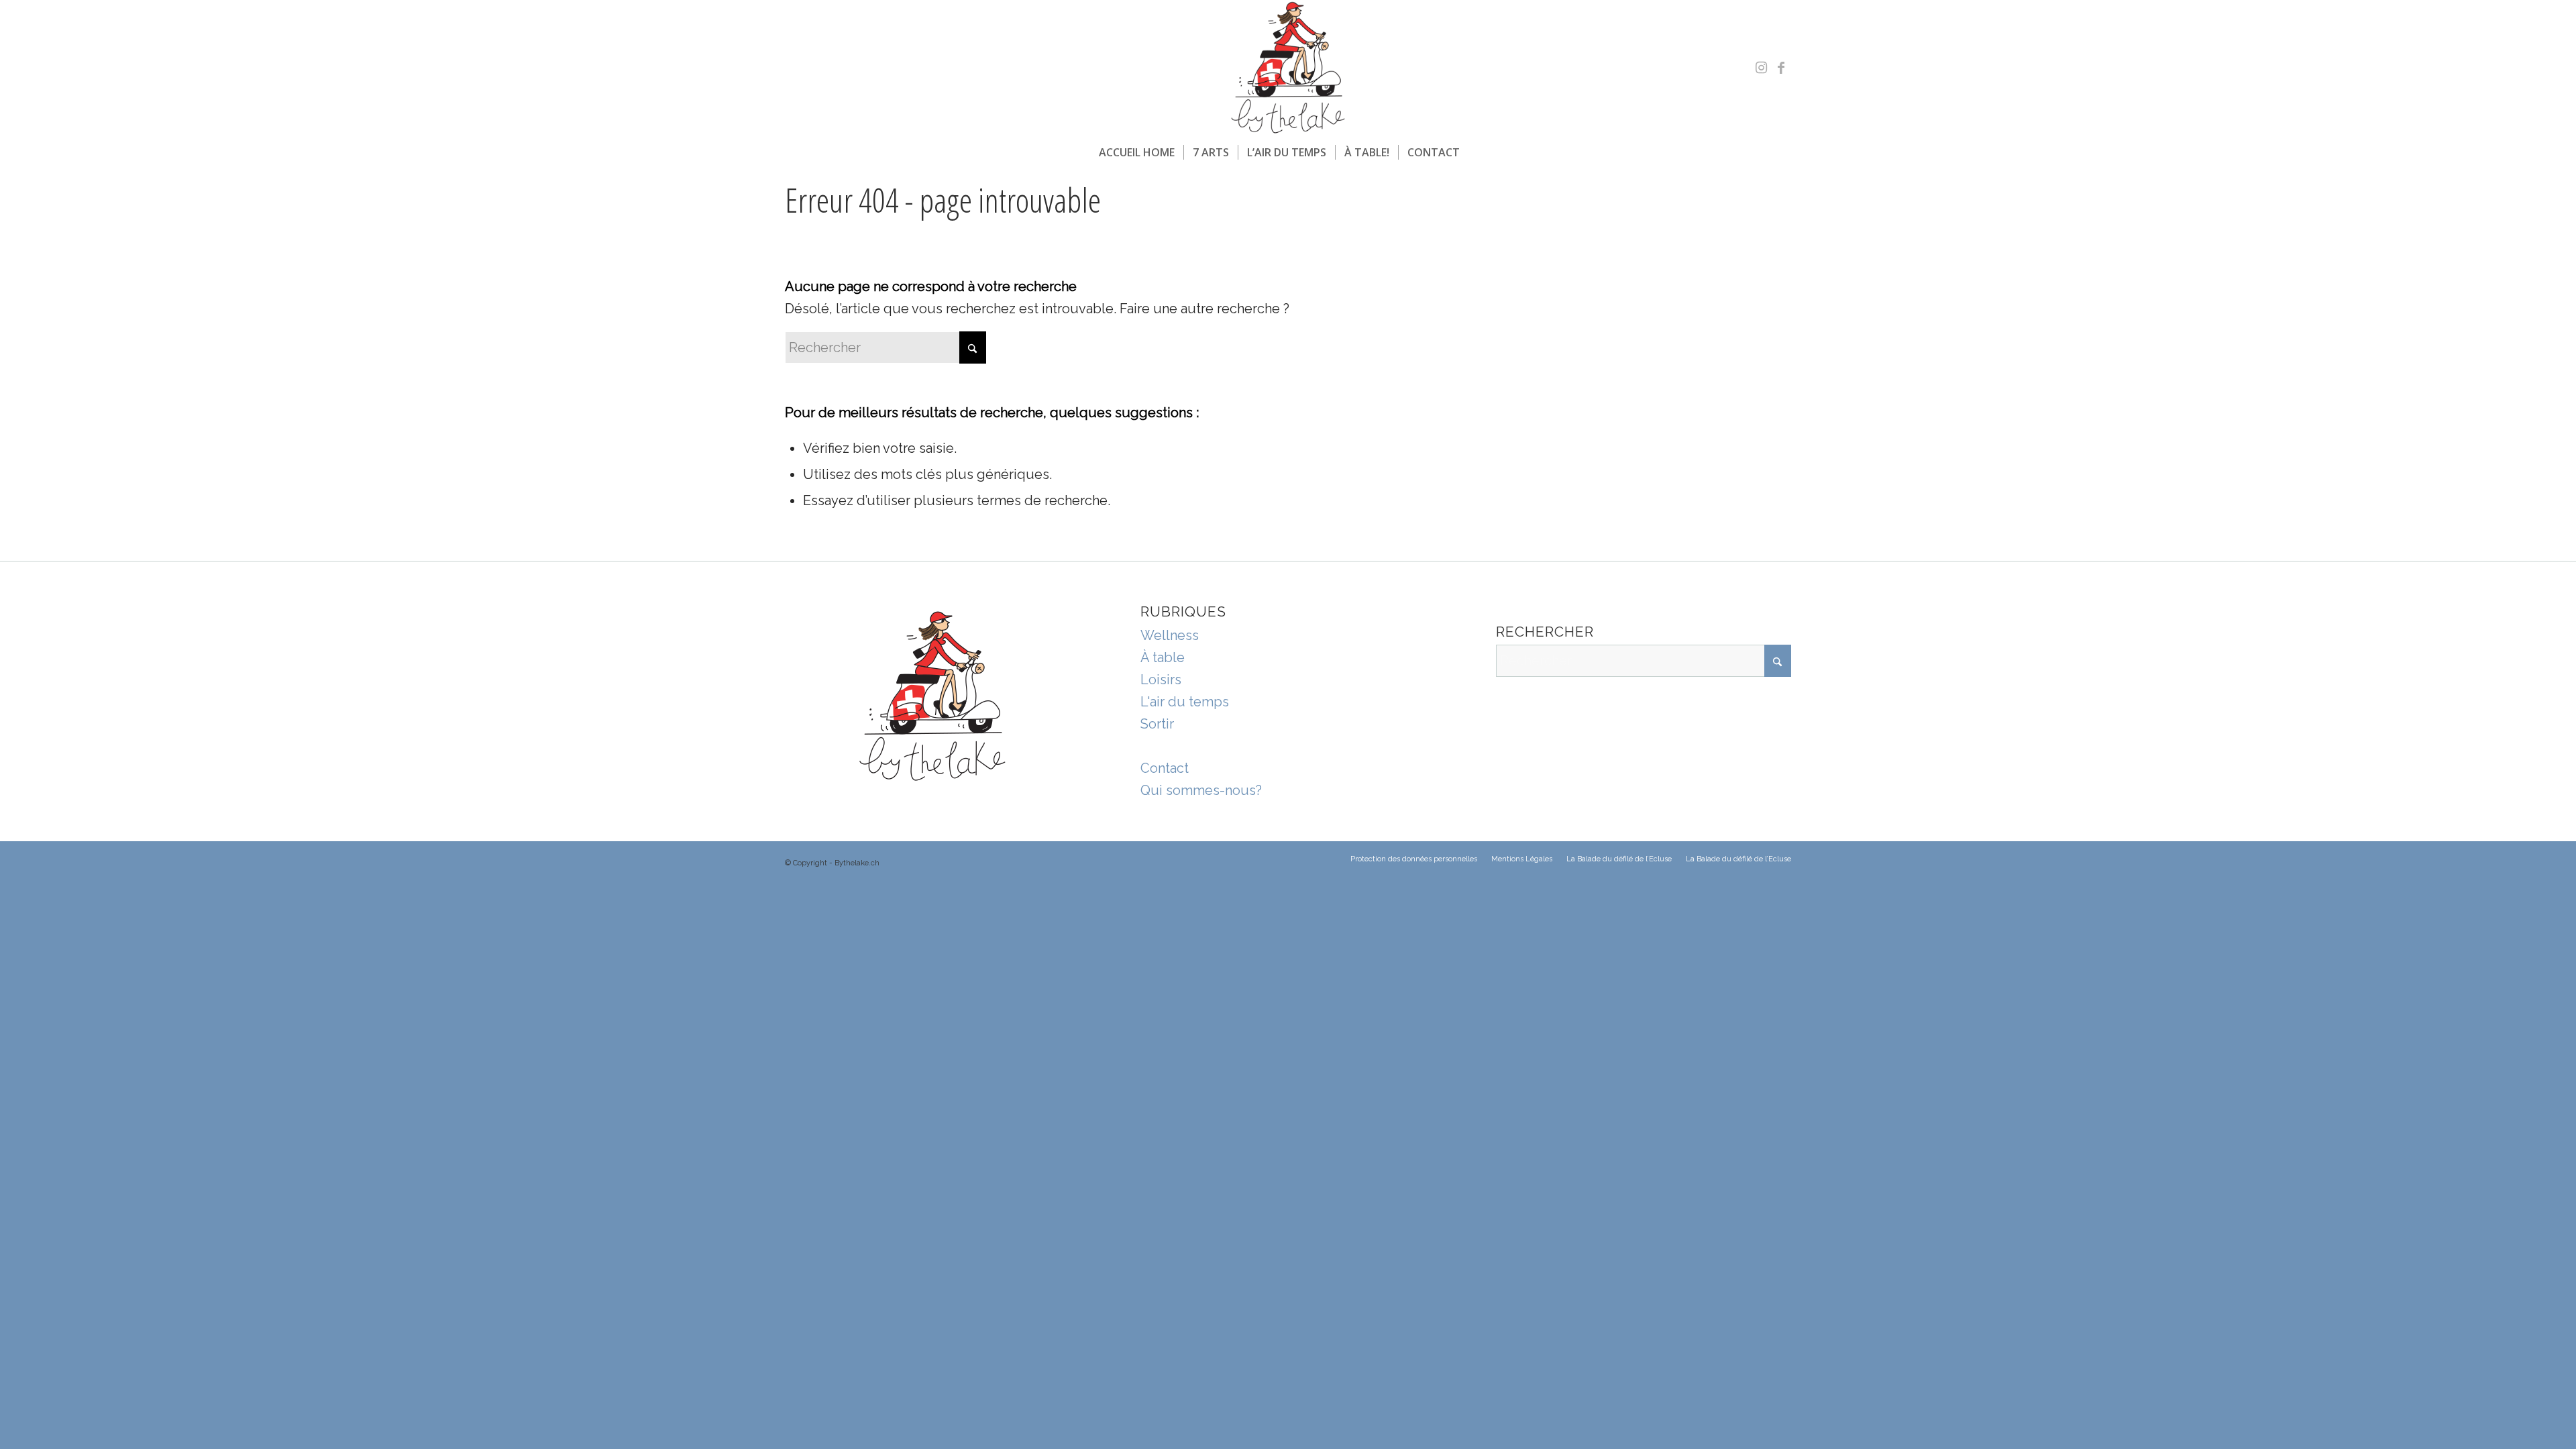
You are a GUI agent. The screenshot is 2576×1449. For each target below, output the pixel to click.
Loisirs (1161, 680)
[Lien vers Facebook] (1781, 68)
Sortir (1157, 724)
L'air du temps (1185, 702)
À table (1163, 657)
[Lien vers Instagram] (1761, 68)
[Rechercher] (1477, 152)
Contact (1165, 768)
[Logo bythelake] (1288, 68)
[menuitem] (1137, 152)
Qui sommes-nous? (1201, 790)
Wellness (1170, 635)
